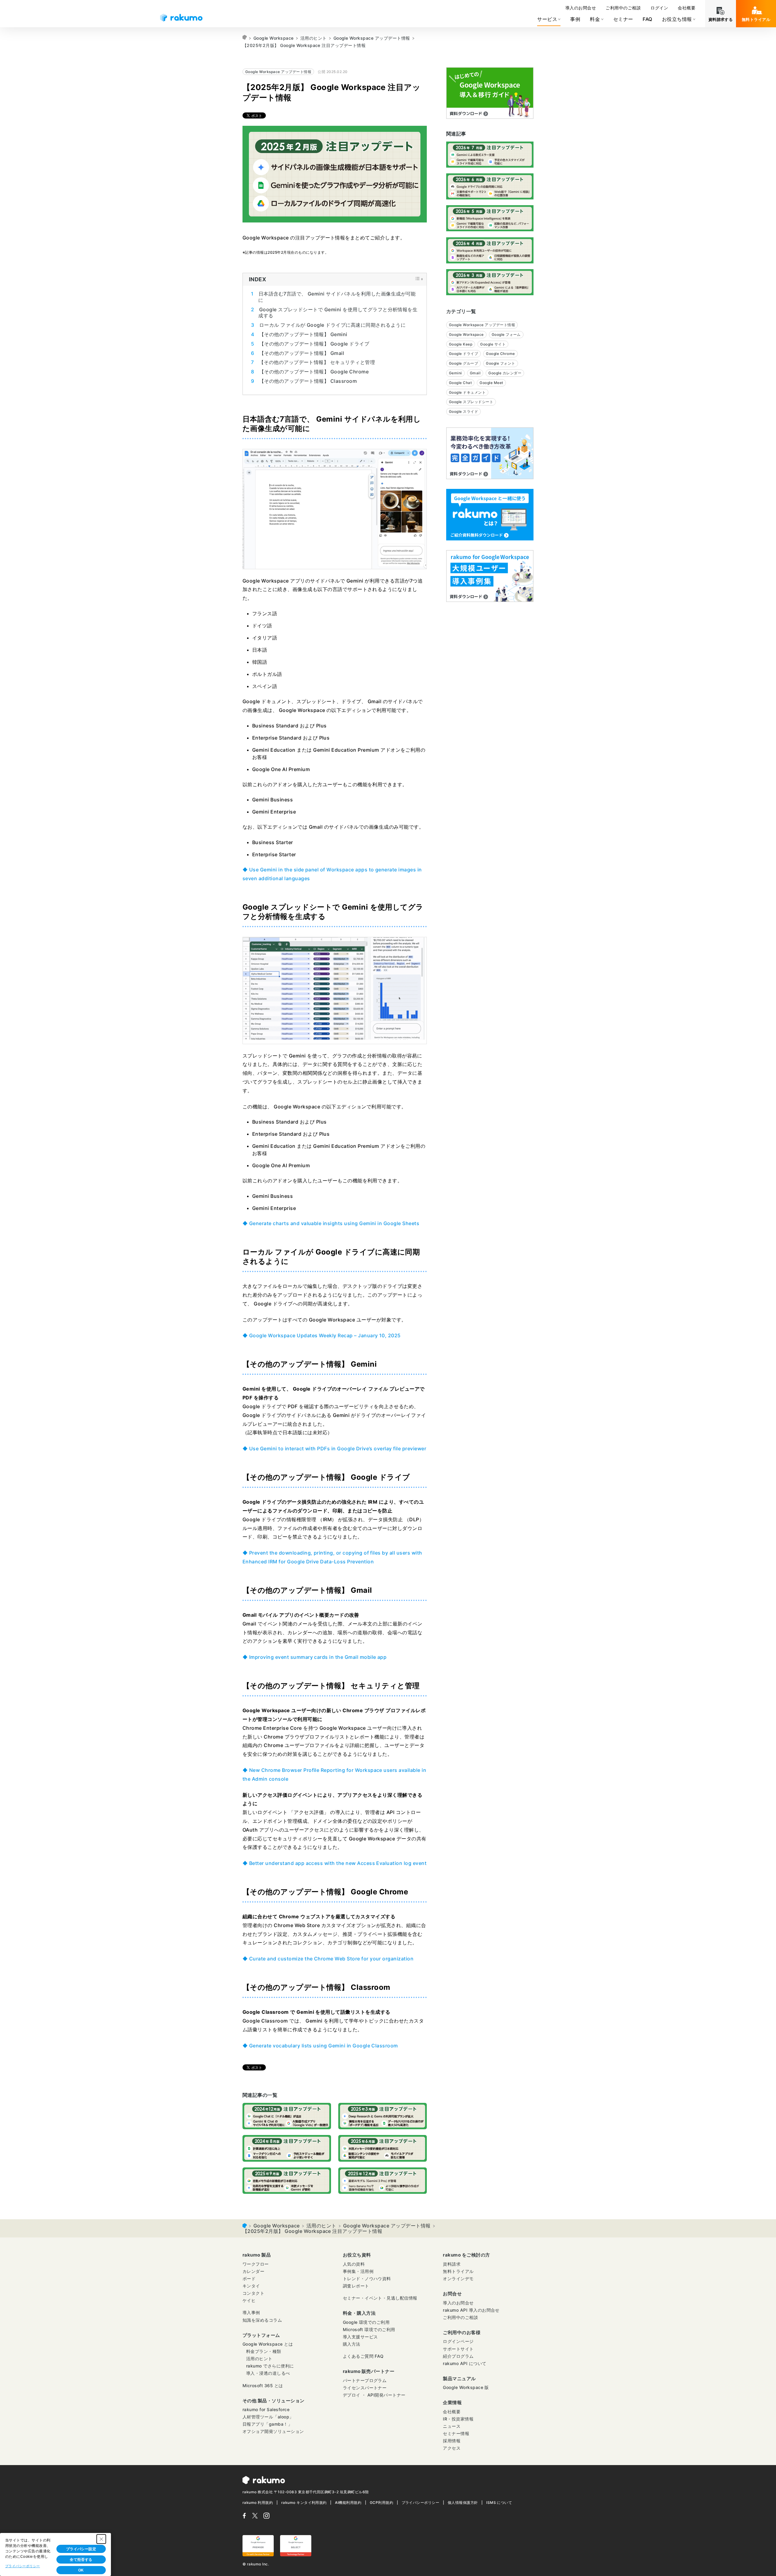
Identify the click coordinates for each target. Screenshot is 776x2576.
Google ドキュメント (467, 392)
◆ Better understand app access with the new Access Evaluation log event (334, 1863)
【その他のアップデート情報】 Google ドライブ (314, 344)
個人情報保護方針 (463, 2502)
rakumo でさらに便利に (270, 2366)
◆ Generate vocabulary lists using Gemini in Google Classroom (320, 2046)
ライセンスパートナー (365, 2388)
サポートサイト (458, 2349)
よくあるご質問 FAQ (363, 2356)
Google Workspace (274, 38)
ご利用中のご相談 (623, 8)
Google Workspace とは (268, 2344)
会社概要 (687, 8)
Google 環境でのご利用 (366, 2322)
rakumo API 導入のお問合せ (471, 2310)
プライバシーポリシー (421, 2502)
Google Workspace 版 (466, 2387)
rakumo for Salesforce (266, 2409)
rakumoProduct (245, 38)
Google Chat (460, 383)
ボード (249, 2279)
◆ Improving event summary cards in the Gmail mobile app (314, 1657)
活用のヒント (314, 38)
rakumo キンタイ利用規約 (304, 2502)
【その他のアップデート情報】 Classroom (308, 381)
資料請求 (452, 2264)
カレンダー (253, 2271)
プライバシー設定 (81, 2549)
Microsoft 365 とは (263, 2386)
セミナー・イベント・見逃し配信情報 (380, 2298)
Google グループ (463, 363)
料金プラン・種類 (264, 2351)
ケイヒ (249, 2300)
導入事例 (251, 2312)
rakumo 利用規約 (258, 2502)
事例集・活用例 (358, 2271)
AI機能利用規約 (348, 2502)
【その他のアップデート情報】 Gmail (302, 353)
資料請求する (721, 19)
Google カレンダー (505, 373)
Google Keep (461, 344)
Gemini (455, 373)
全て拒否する (81, 2560)
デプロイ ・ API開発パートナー (374, 2395)
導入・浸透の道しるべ (268, 2373)
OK (81, 2570)
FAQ (647, 19)
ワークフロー (256, 2264)
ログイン (659, 8)
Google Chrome (500, 354)
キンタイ (251, 2286)
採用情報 (452, 2441)
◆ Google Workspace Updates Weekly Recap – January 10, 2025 (322, 1335)
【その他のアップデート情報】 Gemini (303, 334)
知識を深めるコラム (262, 2320)
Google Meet (491, 383)
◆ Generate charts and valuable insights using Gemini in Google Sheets (331, 1223)
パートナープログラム (365, 2380)
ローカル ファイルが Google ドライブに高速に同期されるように (332, 325)
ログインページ (458, 2341)
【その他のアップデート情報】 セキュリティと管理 (317, 362)
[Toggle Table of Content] (417, 280)
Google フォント (500, 363)
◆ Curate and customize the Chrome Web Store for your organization (328, 1959)
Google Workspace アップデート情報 (372, 38)
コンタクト (253, 2293)
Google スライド (463, 411)
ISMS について (499, 2502)
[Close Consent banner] (101, 2539)
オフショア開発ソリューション (273, 2431)
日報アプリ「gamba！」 (267, 2424)
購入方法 (352, 2344)
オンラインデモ (458, 2279)
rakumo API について (465, 2363)
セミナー (623, 19)
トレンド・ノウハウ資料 (367, 2279)
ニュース (452, 2426)
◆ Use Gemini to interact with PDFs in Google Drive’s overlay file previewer (334, 1448)
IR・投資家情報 (458, 2419)
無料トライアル (756, 19)
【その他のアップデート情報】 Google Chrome (314, 372)
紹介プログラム (458, 2356)
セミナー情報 (456, 2433)
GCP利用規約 (381, 2502)
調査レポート (356, 2286)
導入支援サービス (360, 2337)
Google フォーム (506, 334)
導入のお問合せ (581, 8)
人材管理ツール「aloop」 (268, 2417)
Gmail (475, 373)
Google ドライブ (463, 354)
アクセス (452, 2448)
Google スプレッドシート (471, 402)
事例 (575, 19)
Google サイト (493, 344)
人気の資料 (354, 2264)
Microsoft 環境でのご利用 (369, 2329)
